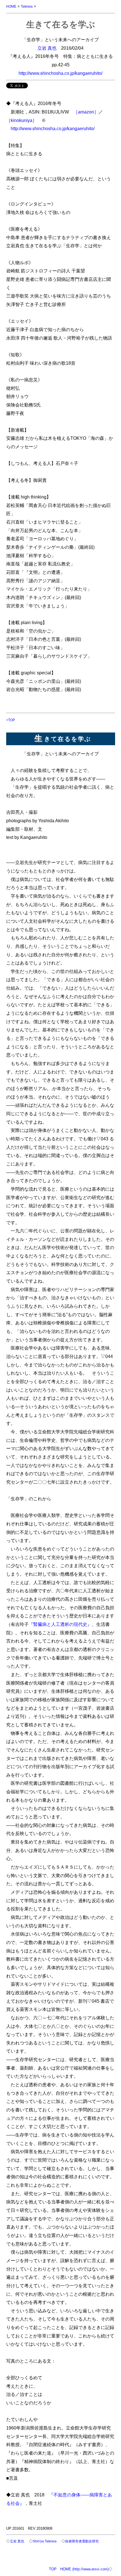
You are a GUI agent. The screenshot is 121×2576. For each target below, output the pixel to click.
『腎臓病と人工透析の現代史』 (60, 1624)
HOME (11, 6)
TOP (53, 2569)
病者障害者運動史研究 (82, 2541)
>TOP (11, 720)
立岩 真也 (47, 48)
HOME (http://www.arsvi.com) (84, 2569)
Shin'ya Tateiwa (45, 2541)
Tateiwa (27, 6)
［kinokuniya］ (22, 120)
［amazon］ (86, 112)
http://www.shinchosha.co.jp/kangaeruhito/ (60, 73)
